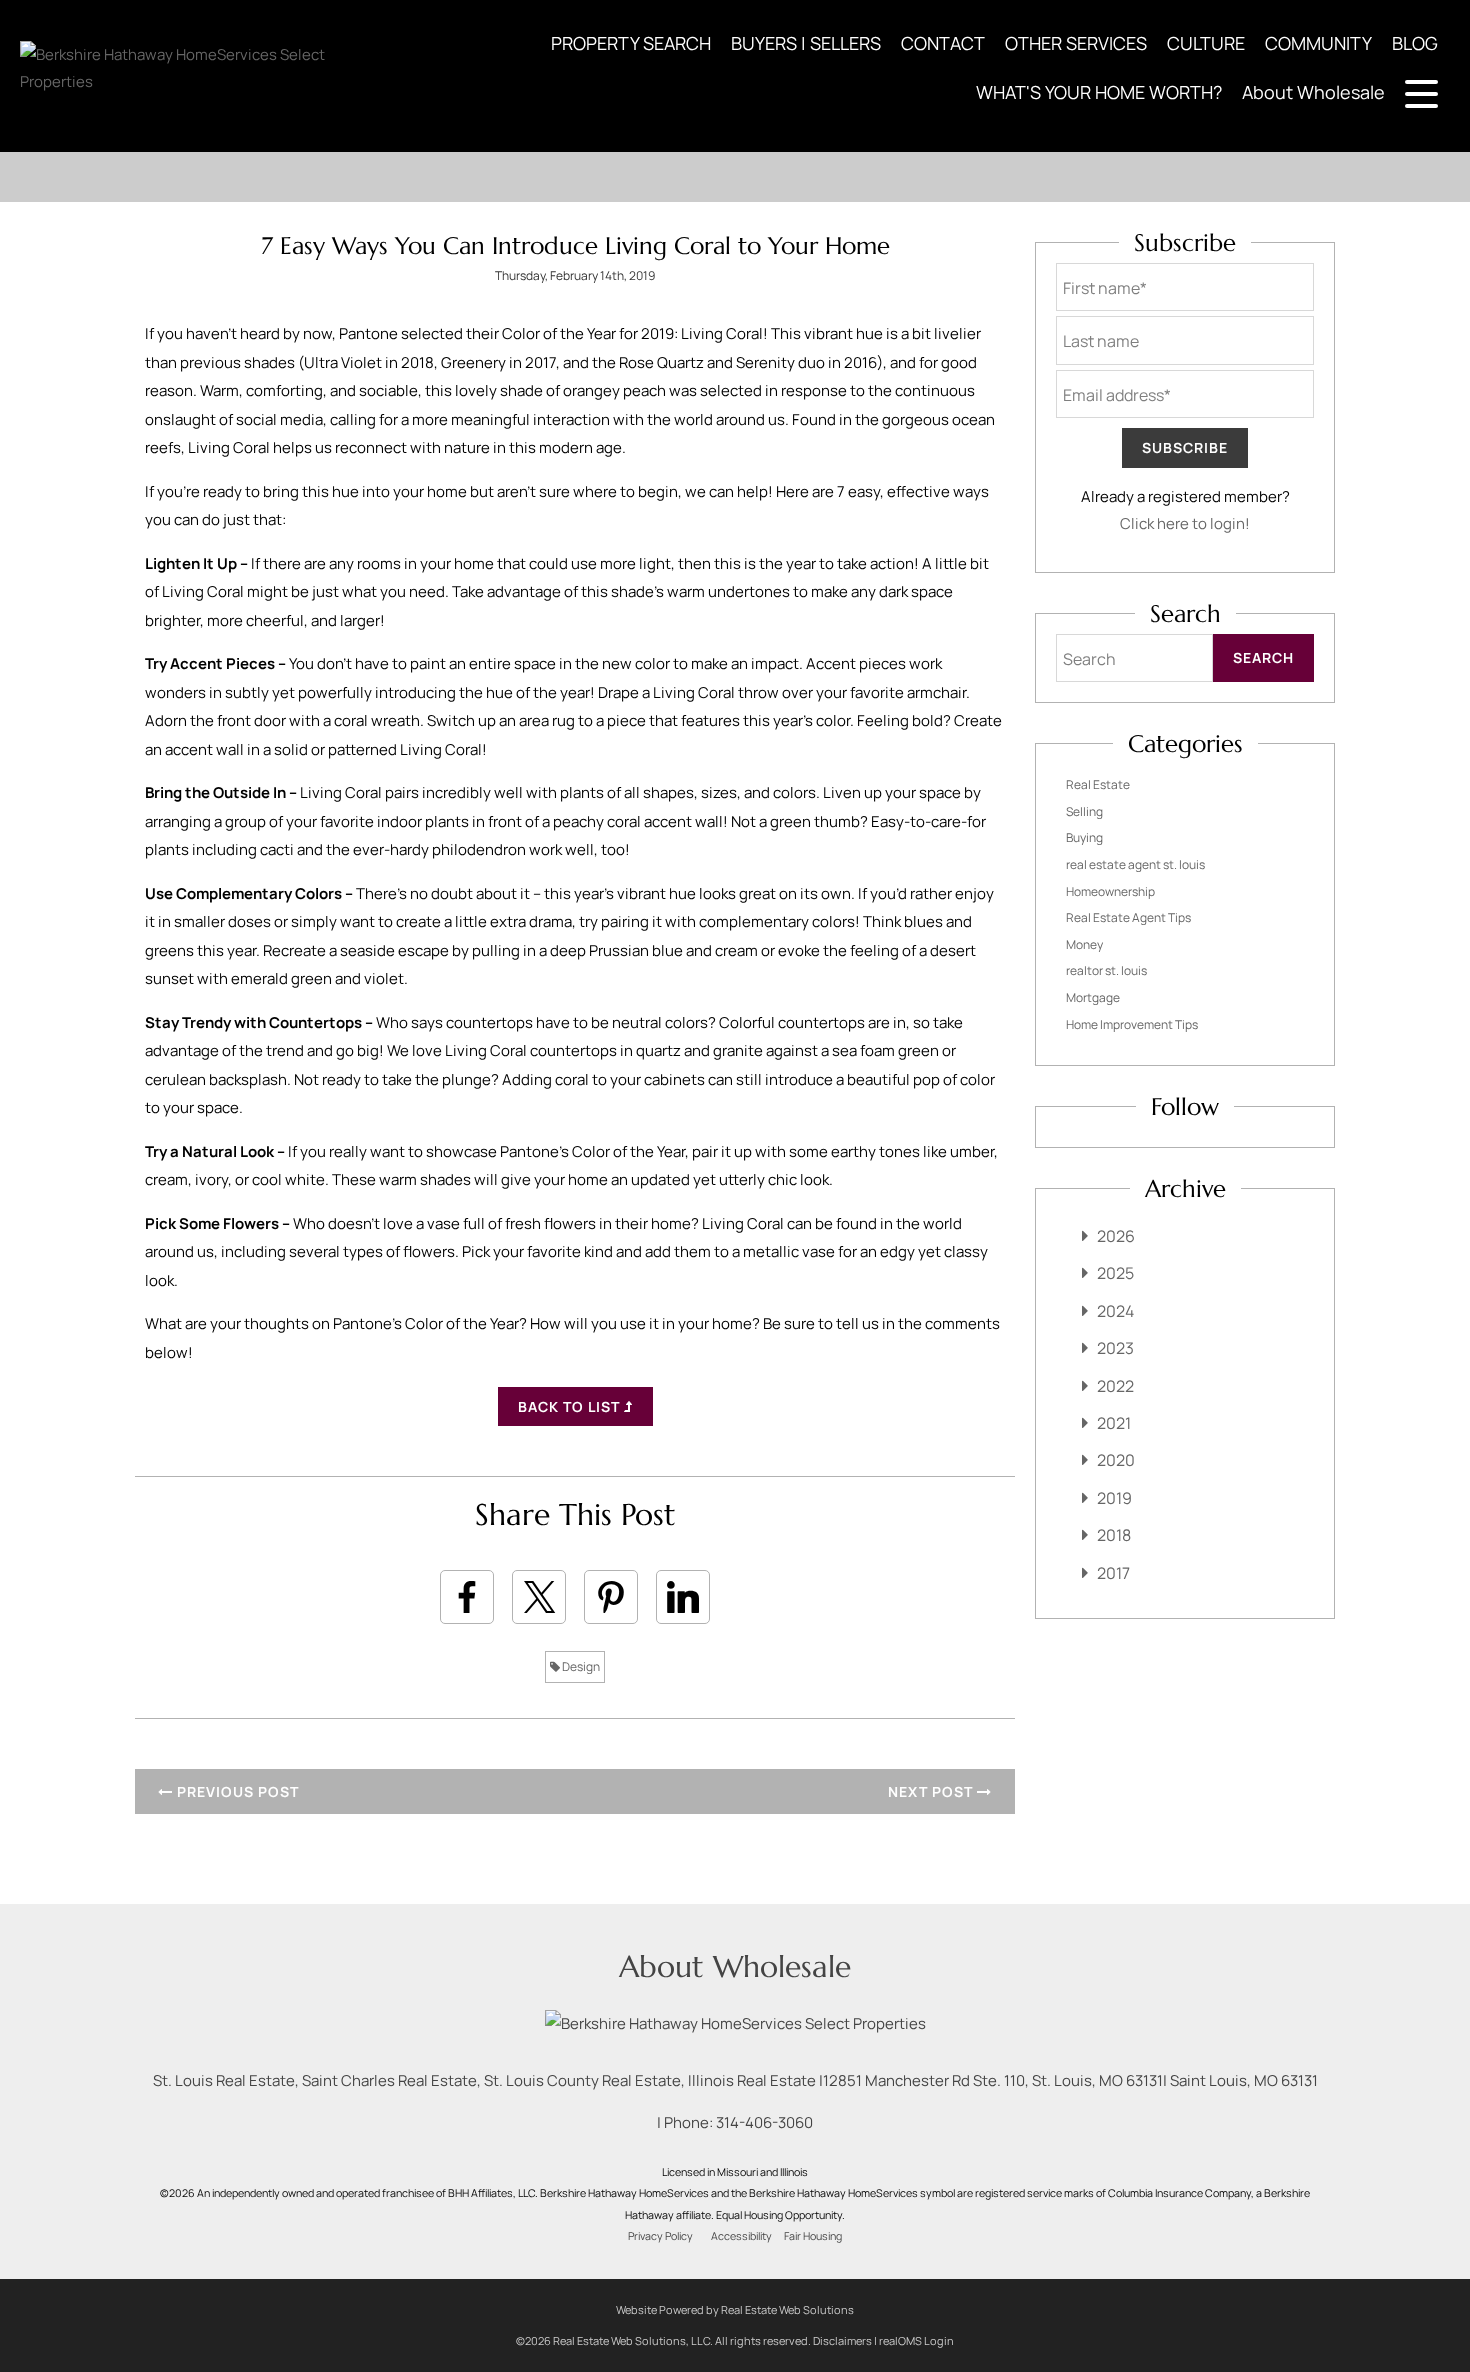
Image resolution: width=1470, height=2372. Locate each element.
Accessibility (741, 2236)
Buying (1084, 837)
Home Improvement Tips (1132, 1024)
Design (580, 1666)
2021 (1114, 1423)
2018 (1114, 1535)
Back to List (571, 1406)
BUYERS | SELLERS (806, 43)
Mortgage (1093, 997)
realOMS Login (916, 2340)
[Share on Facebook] (467, 1597)
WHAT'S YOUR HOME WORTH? (1099, 92)
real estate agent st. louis (1135, 864)
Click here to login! (1185, 523)
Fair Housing (813, 2236)
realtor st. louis (1106, 970)
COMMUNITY (1318, 43)
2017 (1113, 1573)
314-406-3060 (764, 2122)
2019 (1114, 1498)
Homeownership (1110, 891)
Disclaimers (842, 2340)
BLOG (1415, 43)
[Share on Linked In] (683, 1597)
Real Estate (1098, 784)
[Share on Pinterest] (611, 1597)
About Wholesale (1313, 92)
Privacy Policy (660, 2236)
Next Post (932, 1791)
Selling (1084, 811)
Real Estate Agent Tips (1128, 917)
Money (1084, 944)
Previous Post (236, 1791)
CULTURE (1206, 43)
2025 (1115, 1273)
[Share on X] (539, 1597)
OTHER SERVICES (1076, 43)
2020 (1116, 1460)
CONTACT (943, 43)
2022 (1115, 1386)
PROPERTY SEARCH (631, 43)
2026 (1116, 1236)
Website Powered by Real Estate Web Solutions (735, 2309)
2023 (1115, 1348)
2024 (1115, 1311)
